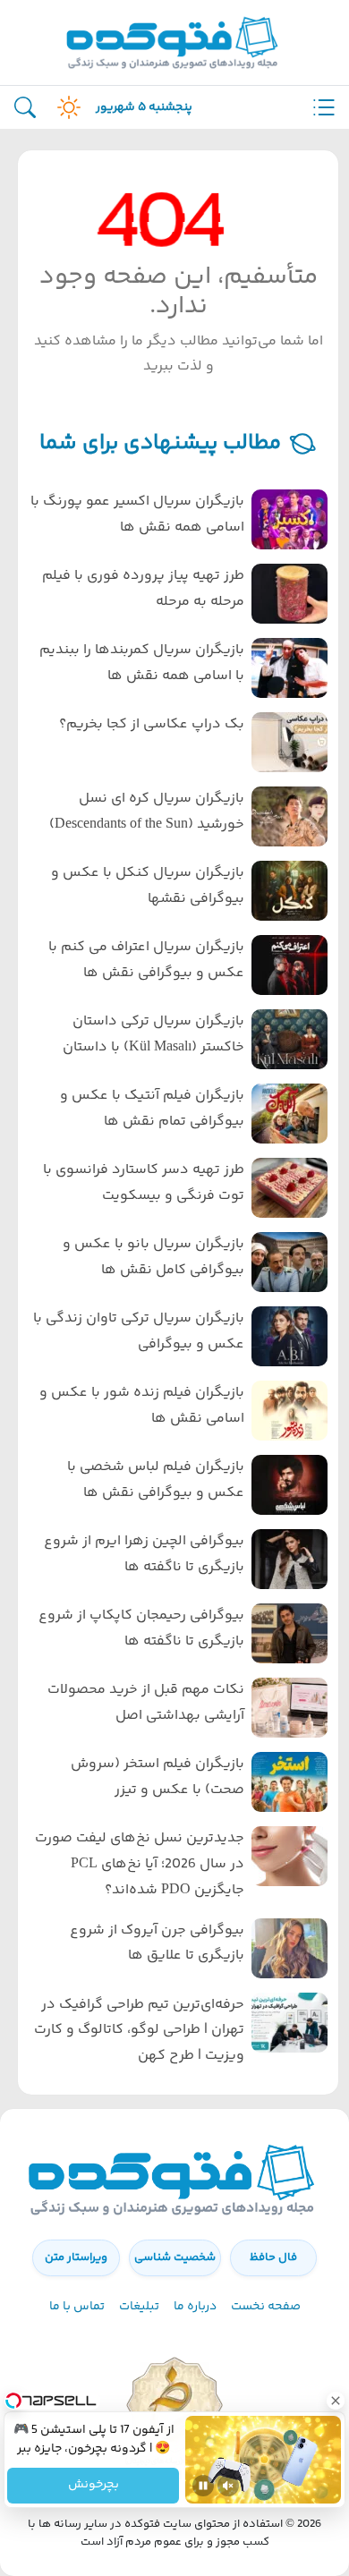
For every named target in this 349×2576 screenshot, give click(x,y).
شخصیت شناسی (175, 2257)
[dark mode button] (65, 107)
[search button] (25, 108)
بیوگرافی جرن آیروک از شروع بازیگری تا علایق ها (157, 1943)
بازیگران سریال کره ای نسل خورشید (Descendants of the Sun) (147, 812)
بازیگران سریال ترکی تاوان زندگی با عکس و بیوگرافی (139, 1331)
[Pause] (203, 2486)
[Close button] (336, 2401)
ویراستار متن (76, 2257)
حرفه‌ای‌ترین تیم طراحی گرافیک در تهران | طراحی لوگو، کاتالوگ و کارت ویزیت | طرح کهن (139, 2031)
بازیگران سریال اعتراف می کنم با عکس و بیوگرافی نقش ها (146, 960)
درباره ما (195, 2307)
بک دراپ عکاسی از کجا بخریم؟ (152, 724)
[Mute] (228, 2486)
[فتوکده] (174, 43)
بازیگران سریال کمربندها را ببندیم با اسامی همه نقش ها (142, 663)
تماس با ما (77, 2307)
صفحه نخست (266, 2307)
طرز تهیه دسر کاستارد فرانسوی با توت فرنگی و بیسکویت (144, 1183)
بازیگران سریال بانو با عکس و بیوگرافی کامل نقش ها (153, 1257)
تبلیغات (139, 2307)
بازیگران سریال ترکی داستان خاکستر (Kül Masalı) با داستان (153, 1034)
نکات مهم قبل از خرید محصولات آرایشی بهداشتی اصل (146, 1703)
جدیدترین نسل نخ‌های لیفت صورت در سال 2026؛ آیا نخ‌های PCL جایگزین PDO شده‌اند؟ (140, 1864)
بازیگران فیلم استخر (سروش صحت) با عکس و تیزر (157, 1777)
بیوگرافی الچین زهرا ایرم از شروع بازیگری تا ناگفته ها (144, 1554)
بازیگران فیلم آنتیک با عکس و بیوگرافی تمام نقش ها (152, 1109)
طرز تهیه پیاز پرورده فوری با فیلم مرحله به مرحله (143, 589)
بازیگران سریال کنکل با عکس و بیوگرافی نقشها (148, 886)
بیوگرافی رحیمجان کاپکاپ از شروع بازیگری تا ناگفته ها (141, 1628)
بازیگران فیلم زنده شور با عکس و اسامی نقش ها (142, 1406)
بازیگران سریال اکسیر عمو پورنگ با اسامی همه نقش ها (137, 514)
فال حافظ (273, 2257)
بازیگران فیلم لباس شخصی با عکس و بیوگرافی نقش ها (156, 1480)
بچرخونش (93, 2486)
